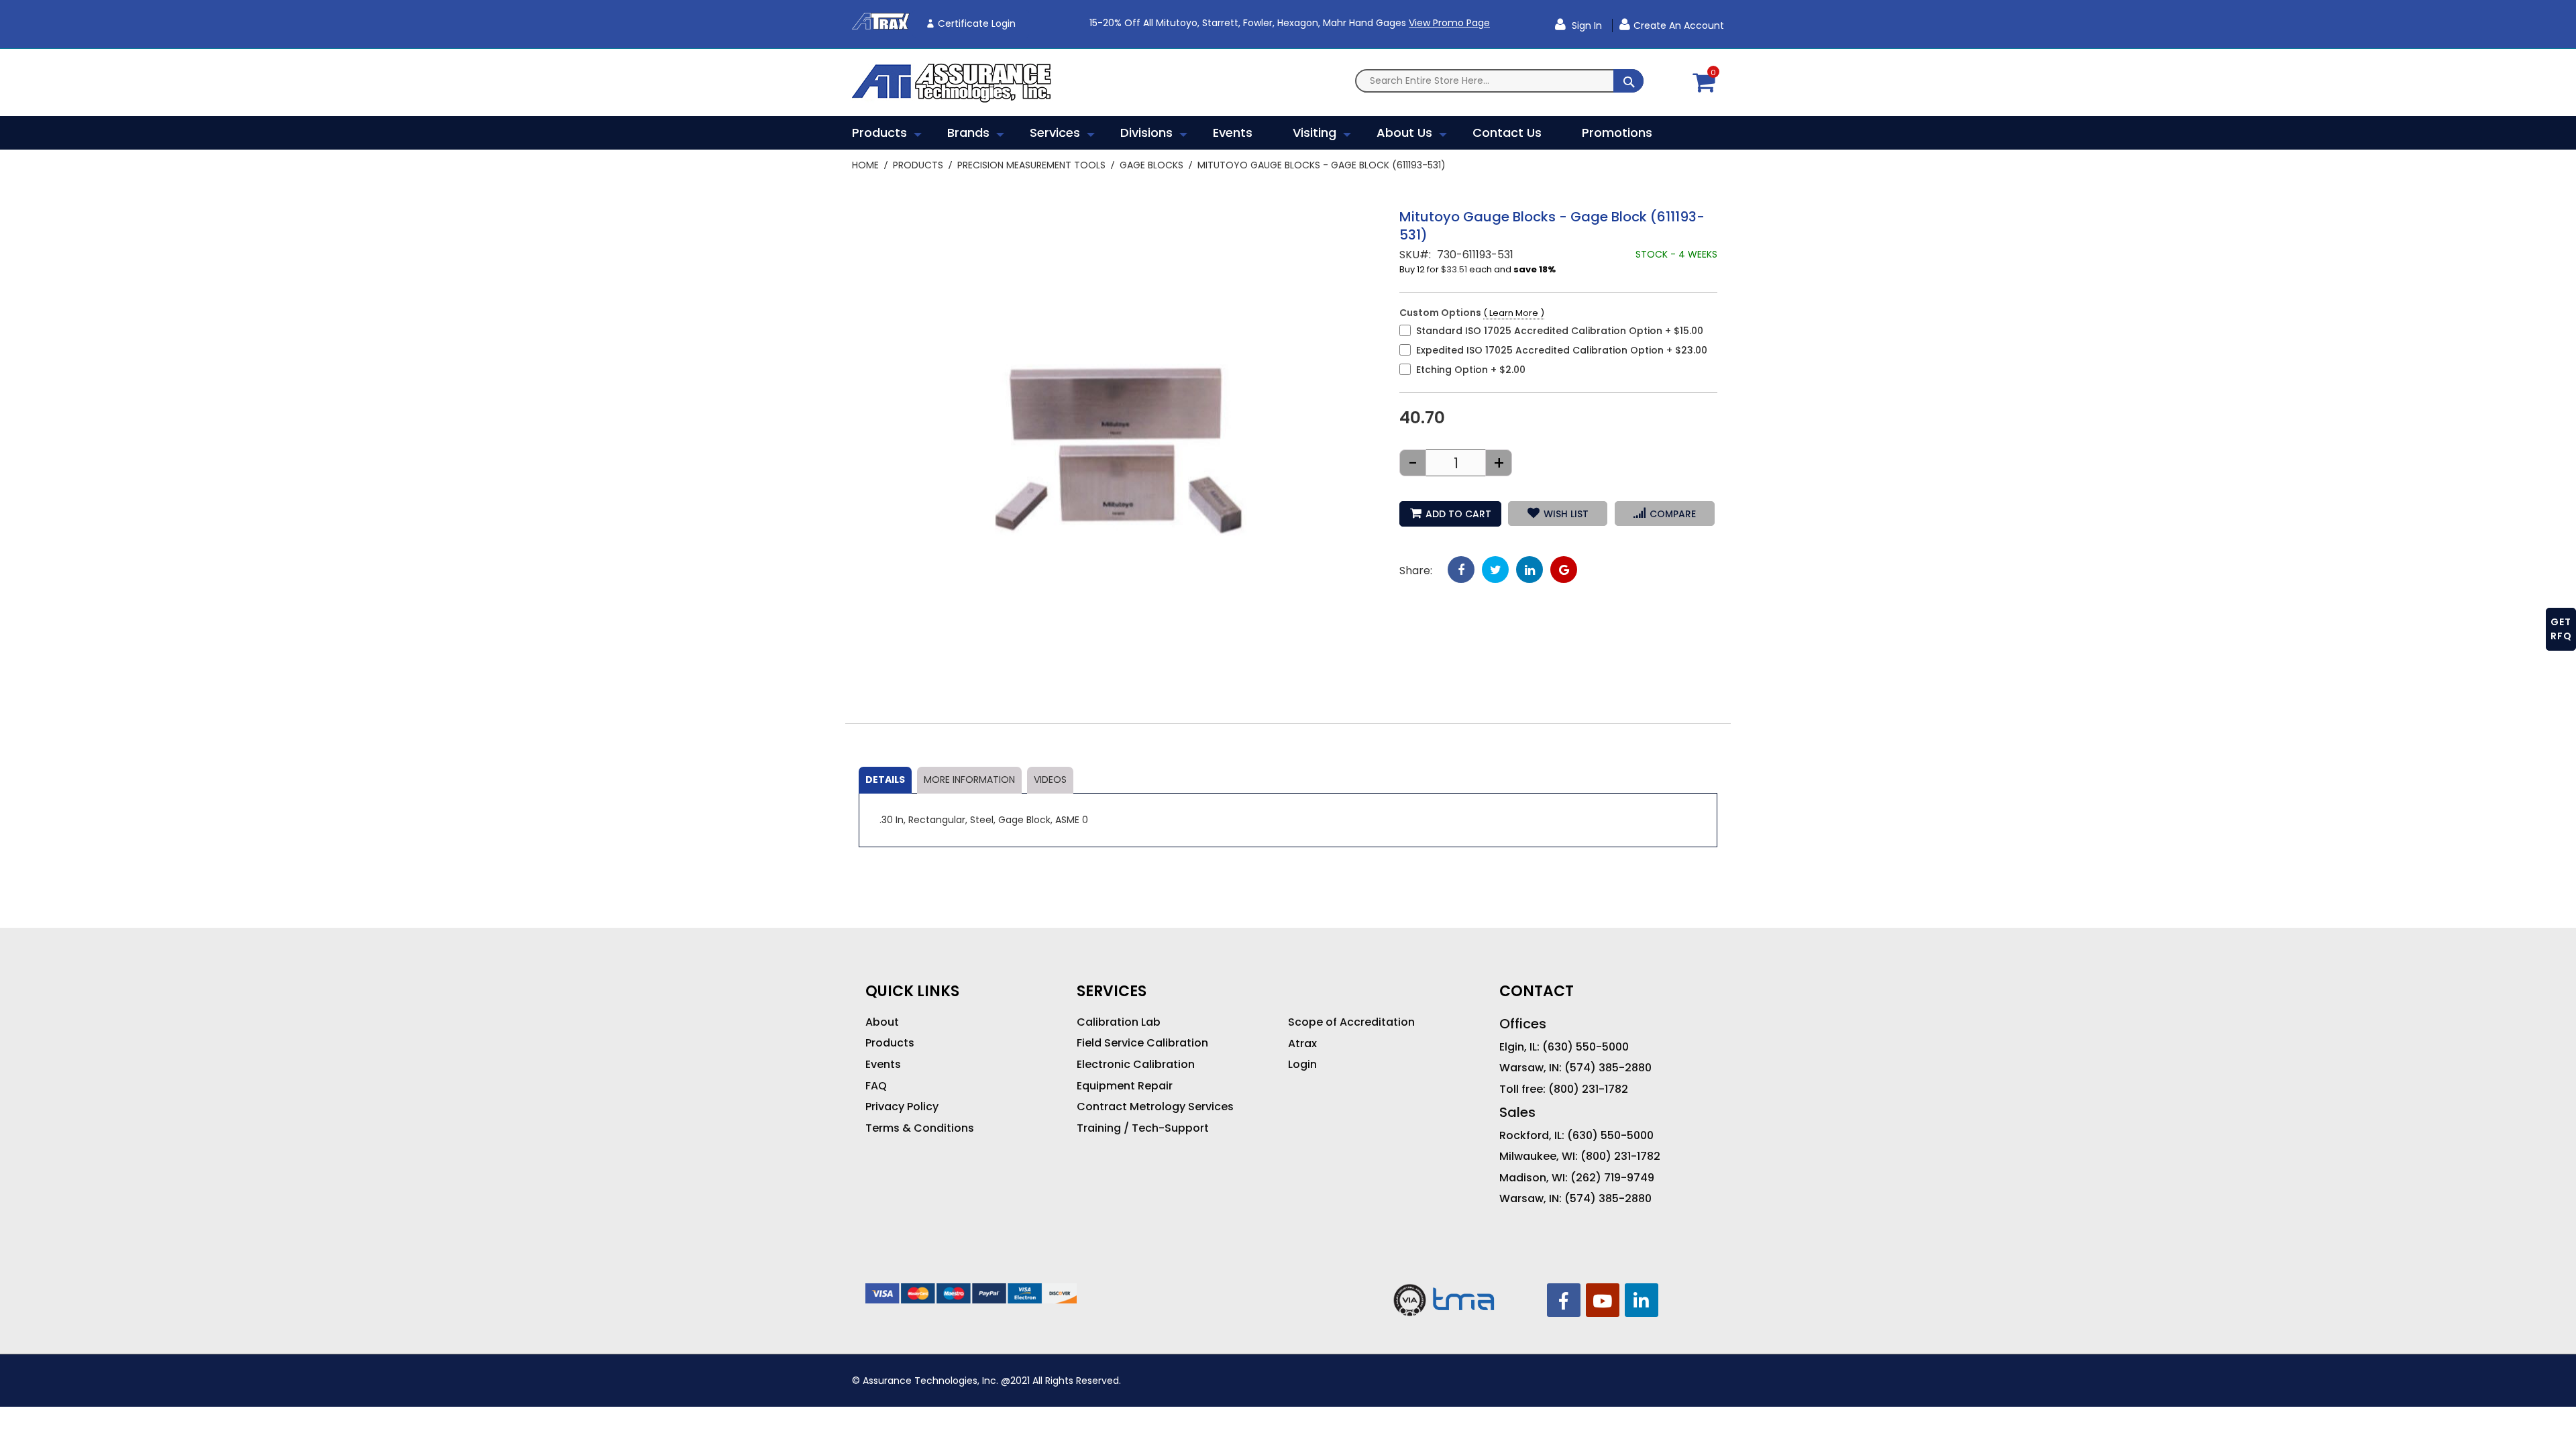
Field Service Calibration (1142, 1043)
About (882, 1022)
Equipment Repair (1125, 1086)
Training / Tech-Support (1143, 1128)
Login (1302, 1065)
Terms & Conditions (920, 1128)
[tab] (885, 780)
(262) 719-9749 (1612, 1178)
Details (885, 780)
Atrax (1302, 1044)
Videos (1050, 780)
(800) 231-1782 (1588, 1089)
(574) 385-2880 (1608, 1068)
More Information (969, 780)
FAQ (876, 1086)
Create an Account (1679, 25)
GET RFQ (2561, 629)
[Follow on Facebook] (1564, 1300)
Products (918, 165)
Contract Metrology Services (1155, 1107)
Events (883, 1065)
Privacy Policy (902, 1107)
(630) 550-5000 (1586, 1047)
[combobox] (1499, 81)
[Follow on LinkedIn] (1642, 1300)
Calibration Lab (1119, 1022)
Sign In (1586, 25)
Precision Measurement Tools (1031, 165)
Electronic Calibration (1136, 1065)
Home (865, 165)
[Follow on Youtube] (1603, 1300)
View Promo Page (1449, 23)
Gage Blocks (1151, 165)
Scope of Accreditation (1351, 1022)
